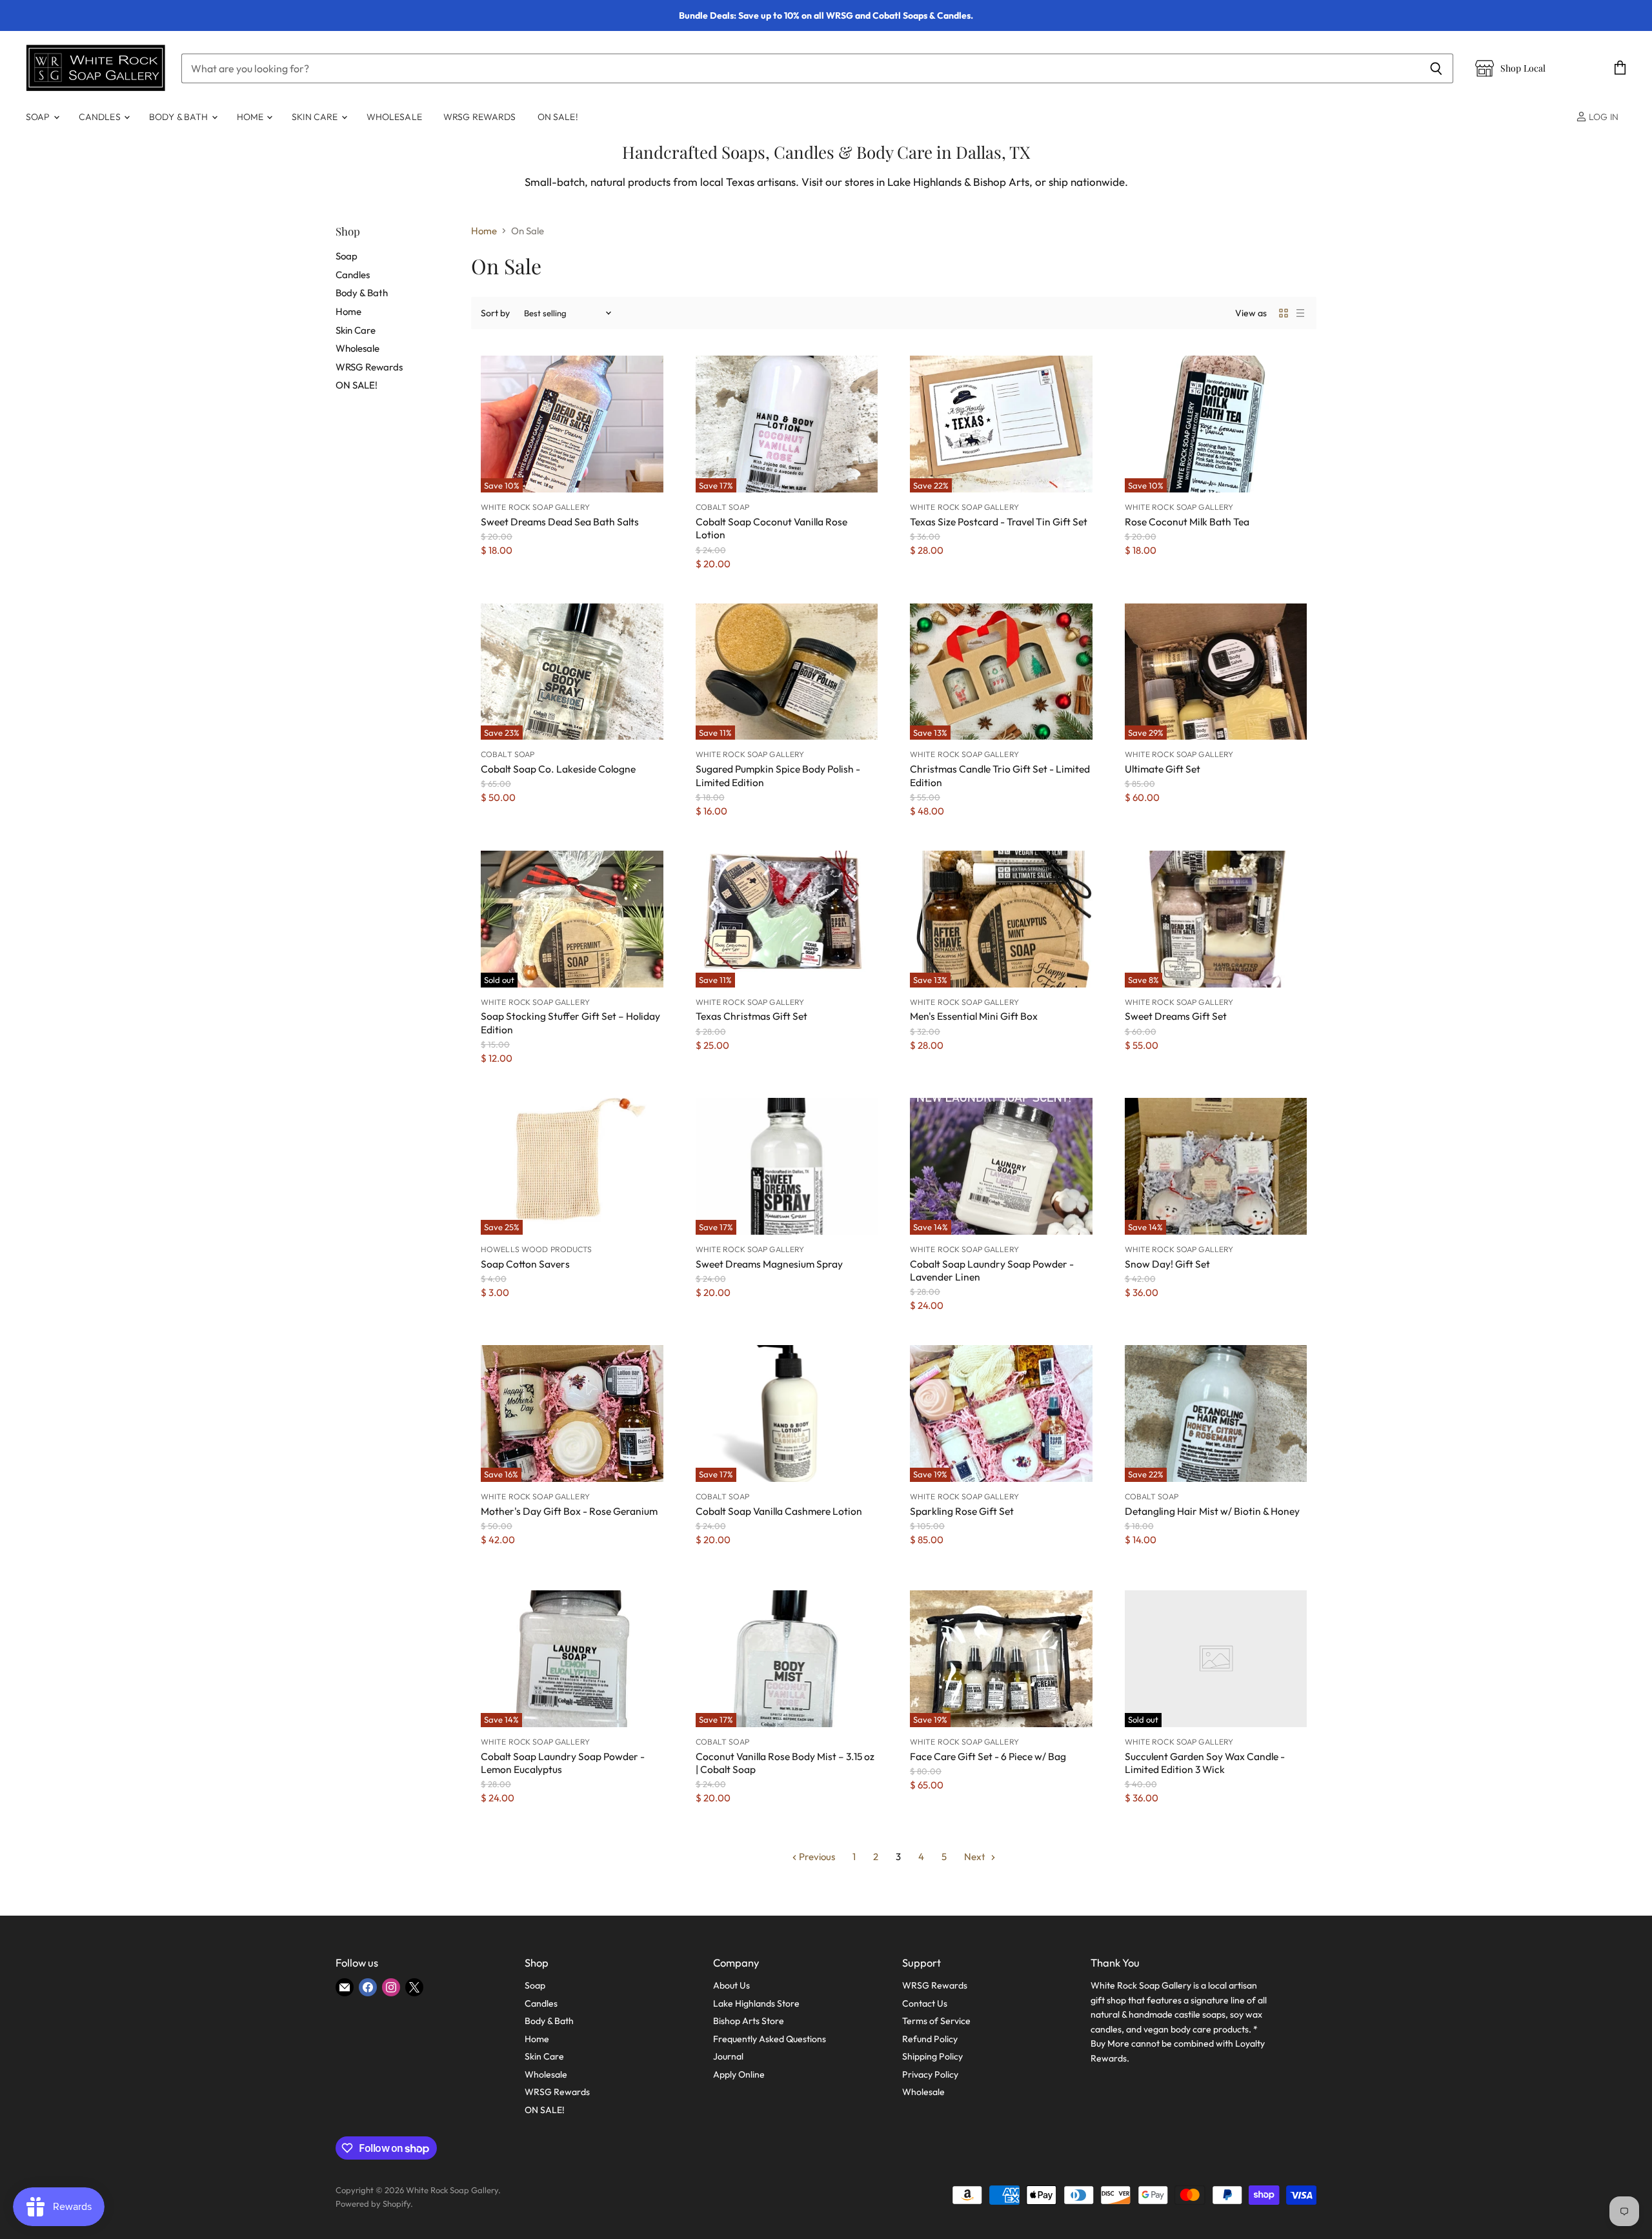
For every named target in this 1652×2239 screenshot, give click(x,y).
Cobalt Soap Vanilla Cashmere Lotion (779, 1511)
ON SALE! (558, 117)
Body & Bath (180, 117)
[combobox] (800, 68)
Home (251, 117)
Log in (1603, 117)
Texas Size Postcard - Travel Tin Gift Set (999, 522)
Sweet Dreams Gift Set (1176, 1016)
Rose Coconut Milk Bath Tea (1187, 522)
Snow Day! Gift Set (1167, 1264)
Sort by (495, 313)
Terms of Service (936, 2021)
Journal (728, 2056)
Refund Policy (930, 2039)
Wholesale (394, 117)
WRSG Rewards (480, 117)
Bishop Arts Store (749, 2021)
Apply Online (739, 2074)
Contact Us (925, 2003)
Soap (39, 117)
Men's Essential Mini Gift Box (974, 1016)
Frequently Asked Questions (770, 2039)
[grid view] (1284, 313)
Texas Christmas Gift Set (751, 1016)
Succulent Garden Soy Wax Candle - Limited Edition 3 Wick (1205, 1763)
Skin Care (316, 117)
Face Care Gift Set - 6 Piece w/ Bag (988, 1756)
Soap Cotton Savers (525, 1264)
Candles (101, 117)
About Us (731, 1985)
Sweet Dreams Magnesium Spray (769, 1264)
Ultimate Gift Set (1163, 769)
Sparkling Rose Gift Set (962, 1511)
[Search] (1436, 68)
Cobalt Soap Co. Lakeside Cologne (558, 769)
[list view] (1300, 313)
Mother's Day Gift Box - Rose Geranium (569, 1511)
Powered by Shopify (373, 2204)
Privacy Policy (930, 2074)
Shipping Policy (932, 2056)
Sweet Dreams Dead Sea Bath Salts (560, 522)
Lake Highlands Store (756, 2003)
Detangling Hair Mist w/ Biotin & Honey (1212, 1511)
